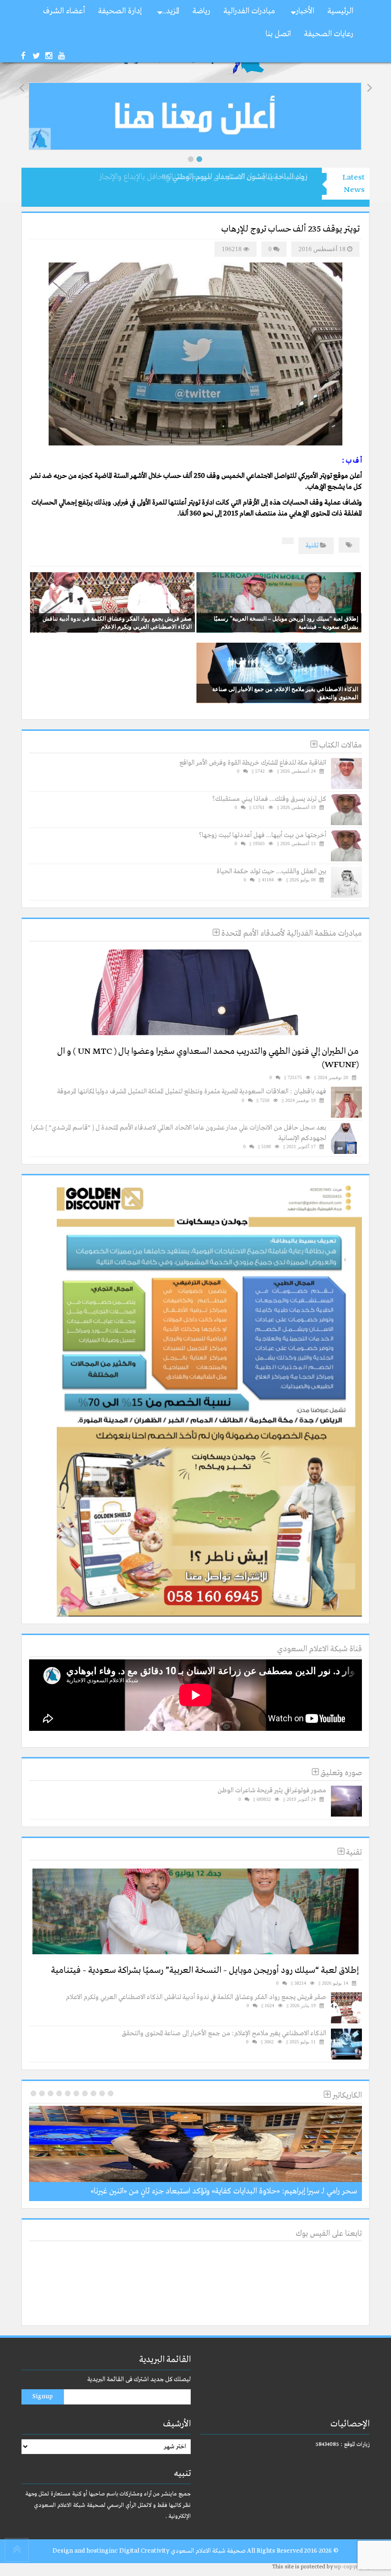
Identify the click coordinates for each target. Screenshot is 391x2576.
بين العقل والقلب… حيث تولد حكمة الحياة (271, 871)
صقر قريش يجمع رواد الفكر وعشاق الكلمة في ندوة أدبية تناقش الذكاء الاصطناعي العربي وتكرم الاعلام (117, 622)
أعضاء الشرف (64, 11)
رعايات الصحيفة (329, 34)
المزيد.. (171, 11)
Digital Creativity (144, 2551)
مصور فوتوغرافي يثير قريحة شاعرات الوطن (272, 1790)
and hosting (92, 2551)
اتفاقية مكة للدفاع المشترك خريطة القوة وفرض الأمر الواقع (253, 763)
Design (63, 2551)
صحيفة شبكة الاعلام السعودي (207, 2551)
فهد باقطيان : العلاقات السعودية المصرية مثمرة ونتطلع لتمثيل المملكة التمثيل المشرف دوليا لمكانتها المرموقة (192, 1091)
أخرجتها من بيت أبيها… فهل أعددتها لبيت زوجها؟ (262, 835)
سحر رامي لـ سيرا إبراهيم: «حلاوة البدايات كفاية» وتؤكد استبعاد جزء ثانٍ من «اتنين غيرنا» (224, 2191)
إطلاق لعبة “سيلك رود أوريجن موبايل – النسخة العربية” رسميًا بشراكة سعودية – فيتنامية (286, 622)
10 (33, 2093)
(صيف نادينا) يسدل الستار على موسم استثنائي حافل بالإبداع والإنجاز (203, 177)
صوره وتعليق (340, 1773)
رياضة (201, 11)
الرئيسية (340, 11)
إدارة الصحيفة (120, 11)
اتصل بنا (278, 34)
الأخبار (305, 11)
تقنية (312, 546)
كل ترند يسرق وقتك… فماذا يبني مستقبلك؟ (269, 799)
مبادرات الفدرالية (249, 11)
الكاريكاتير (346, 2096)
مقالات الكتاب (340, 745)
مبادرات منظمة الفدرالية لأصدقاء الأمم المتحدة (291, 934)
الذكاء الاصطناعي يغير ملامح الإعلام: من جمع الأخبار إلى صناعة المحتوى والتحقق (285, 693)
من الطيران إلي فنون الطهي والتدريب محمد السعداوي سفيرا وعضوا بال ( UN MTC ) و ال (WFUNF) (208, 1058)
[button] (191, 159)
